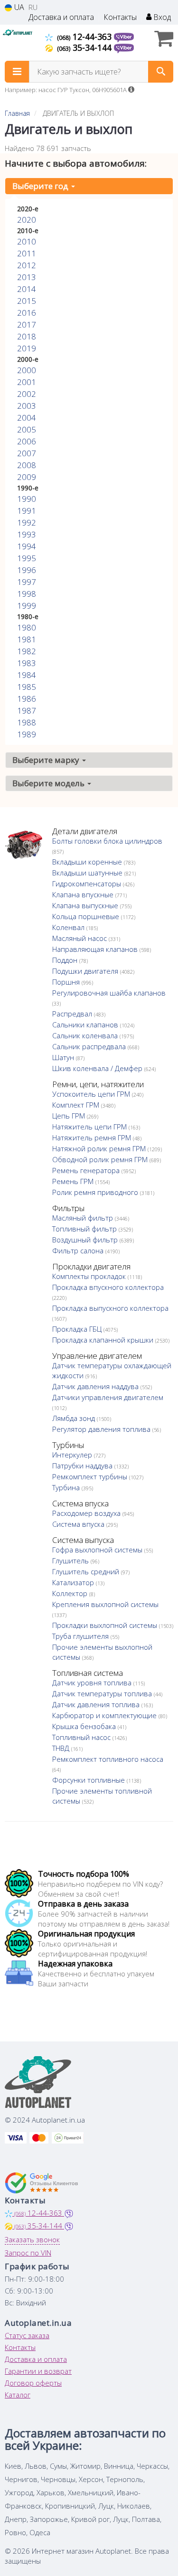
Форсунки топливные (89, 1780)
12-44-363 (85, 37)
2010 (27, 241)
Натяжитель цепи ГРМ (90, 1127)
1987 (27, 710)
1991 (27, 511)
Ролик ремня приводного (96, 1192)
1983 (27, 663)
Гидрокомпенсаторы (88, 884)
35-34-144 (85, 47)
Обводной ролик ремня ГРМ (101, 1159)
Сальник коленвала (86, 1035)
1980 (27, 627)
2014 (27, 289)
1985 (27, 687)
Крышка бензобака (85, 1726)
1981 (27, 639)
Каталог (18, 2395)
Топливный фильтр (85, 1229)
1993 (27, 534)
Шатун (64, 1057)
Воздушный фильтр (86, 1240)
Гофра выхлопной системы (98, 1550)
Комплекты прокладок (90, 1276)
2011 (27, 253)
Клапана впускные (84, 894)
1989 (27, 734)
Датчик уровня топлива (93, 1683)
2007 (27, 453)
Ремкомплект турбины (91, 1476)
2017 (27, 324)
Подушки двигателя (86, 971)
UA (18, 7)
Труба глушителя (81, 1636)
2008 (27, 465)
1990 (27, 499)
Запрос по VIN (28, 2253)
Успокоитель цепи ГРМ (92, 1094)
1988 (27, 722)
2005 (27, 429)
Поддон (66, 960)
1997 (27, 582)
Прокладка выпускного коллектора (110, 1308)
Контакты (120, 17)
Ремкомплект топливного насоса (108, 1759)
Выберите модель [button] (49, 783)
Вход (161, 17)
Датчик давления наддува (96, 1386)
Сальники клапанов (86, 1025)
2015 (27, 301)
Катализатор (74, 1582)
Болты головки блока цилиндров (107, 841)
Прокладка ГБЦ (78, 1329)
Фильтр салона (79, 1250)
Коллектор (71, 1593)
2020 (27, 220)
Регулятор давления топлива (102, 1429)
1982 (27, 651)
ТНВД (62, 1748)
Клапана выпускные (86, 905)
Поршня (67, 982)
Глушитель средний (87, 1571)
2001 (27, 382)
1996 (27, 570)
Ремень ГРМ (74, 1181)
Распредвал (73, 1014)
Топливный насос (82, 1737)
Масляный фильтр (84, 1218)
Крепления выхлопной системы (105, 1604)
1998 (27, 594)
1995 (27, 558)
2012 (27, 265)
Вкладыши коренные (88, 862)
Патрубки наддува (83, 1466)
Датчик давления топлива (97, 1704)
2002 (27, 394)
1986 (27, 699)
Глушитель (71, 1561)
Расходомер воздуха (87, 1513)
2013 (27, 277)
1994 (27, 546)
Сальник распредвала (90, 1046)
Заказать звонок (32, 2239)
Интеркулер (73, 1455)
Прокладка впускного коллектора (108, 1287)
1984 (27, 675)
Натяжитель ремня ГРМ (93, 1138)
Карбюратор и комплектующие (105, 1715)
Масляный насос (80, 938)
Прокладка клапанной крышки (104, 1340)
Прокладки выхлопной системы (106, 1625)
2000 (27, 370)
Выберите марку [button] (47, 760)
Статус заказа (27, 2335)
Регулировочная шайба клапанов (109, 993)
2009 (27, 477)
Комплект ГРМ (77, 1105)
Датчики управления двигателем (108, 1397)
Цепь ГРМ (70, 1116)
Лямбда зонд (75, 1418)
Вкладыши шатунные (88, 873)
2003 (27, 406)
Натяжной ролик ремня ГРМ (100, 1148)
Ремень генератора (87, 1170)
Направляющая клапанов (96, 949)
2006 (27, 441)
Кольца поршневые (87, 916)
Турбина (67, 1487)
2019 (27, 348)
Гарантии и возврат (38, 2371)
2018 (27, 336)
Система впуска (79, 1524)
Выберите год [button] (41, 186)
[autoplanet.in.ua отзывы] (42, 2183)
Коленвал (69, 927)
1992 (27, 522)
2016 (27, 313)
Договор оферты (33, 2383)
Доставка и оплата (61, 17)
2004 (27, 418)
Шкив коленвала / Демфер (98, 1068)
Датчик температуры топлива (103, 1693)
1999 (27, 606)
